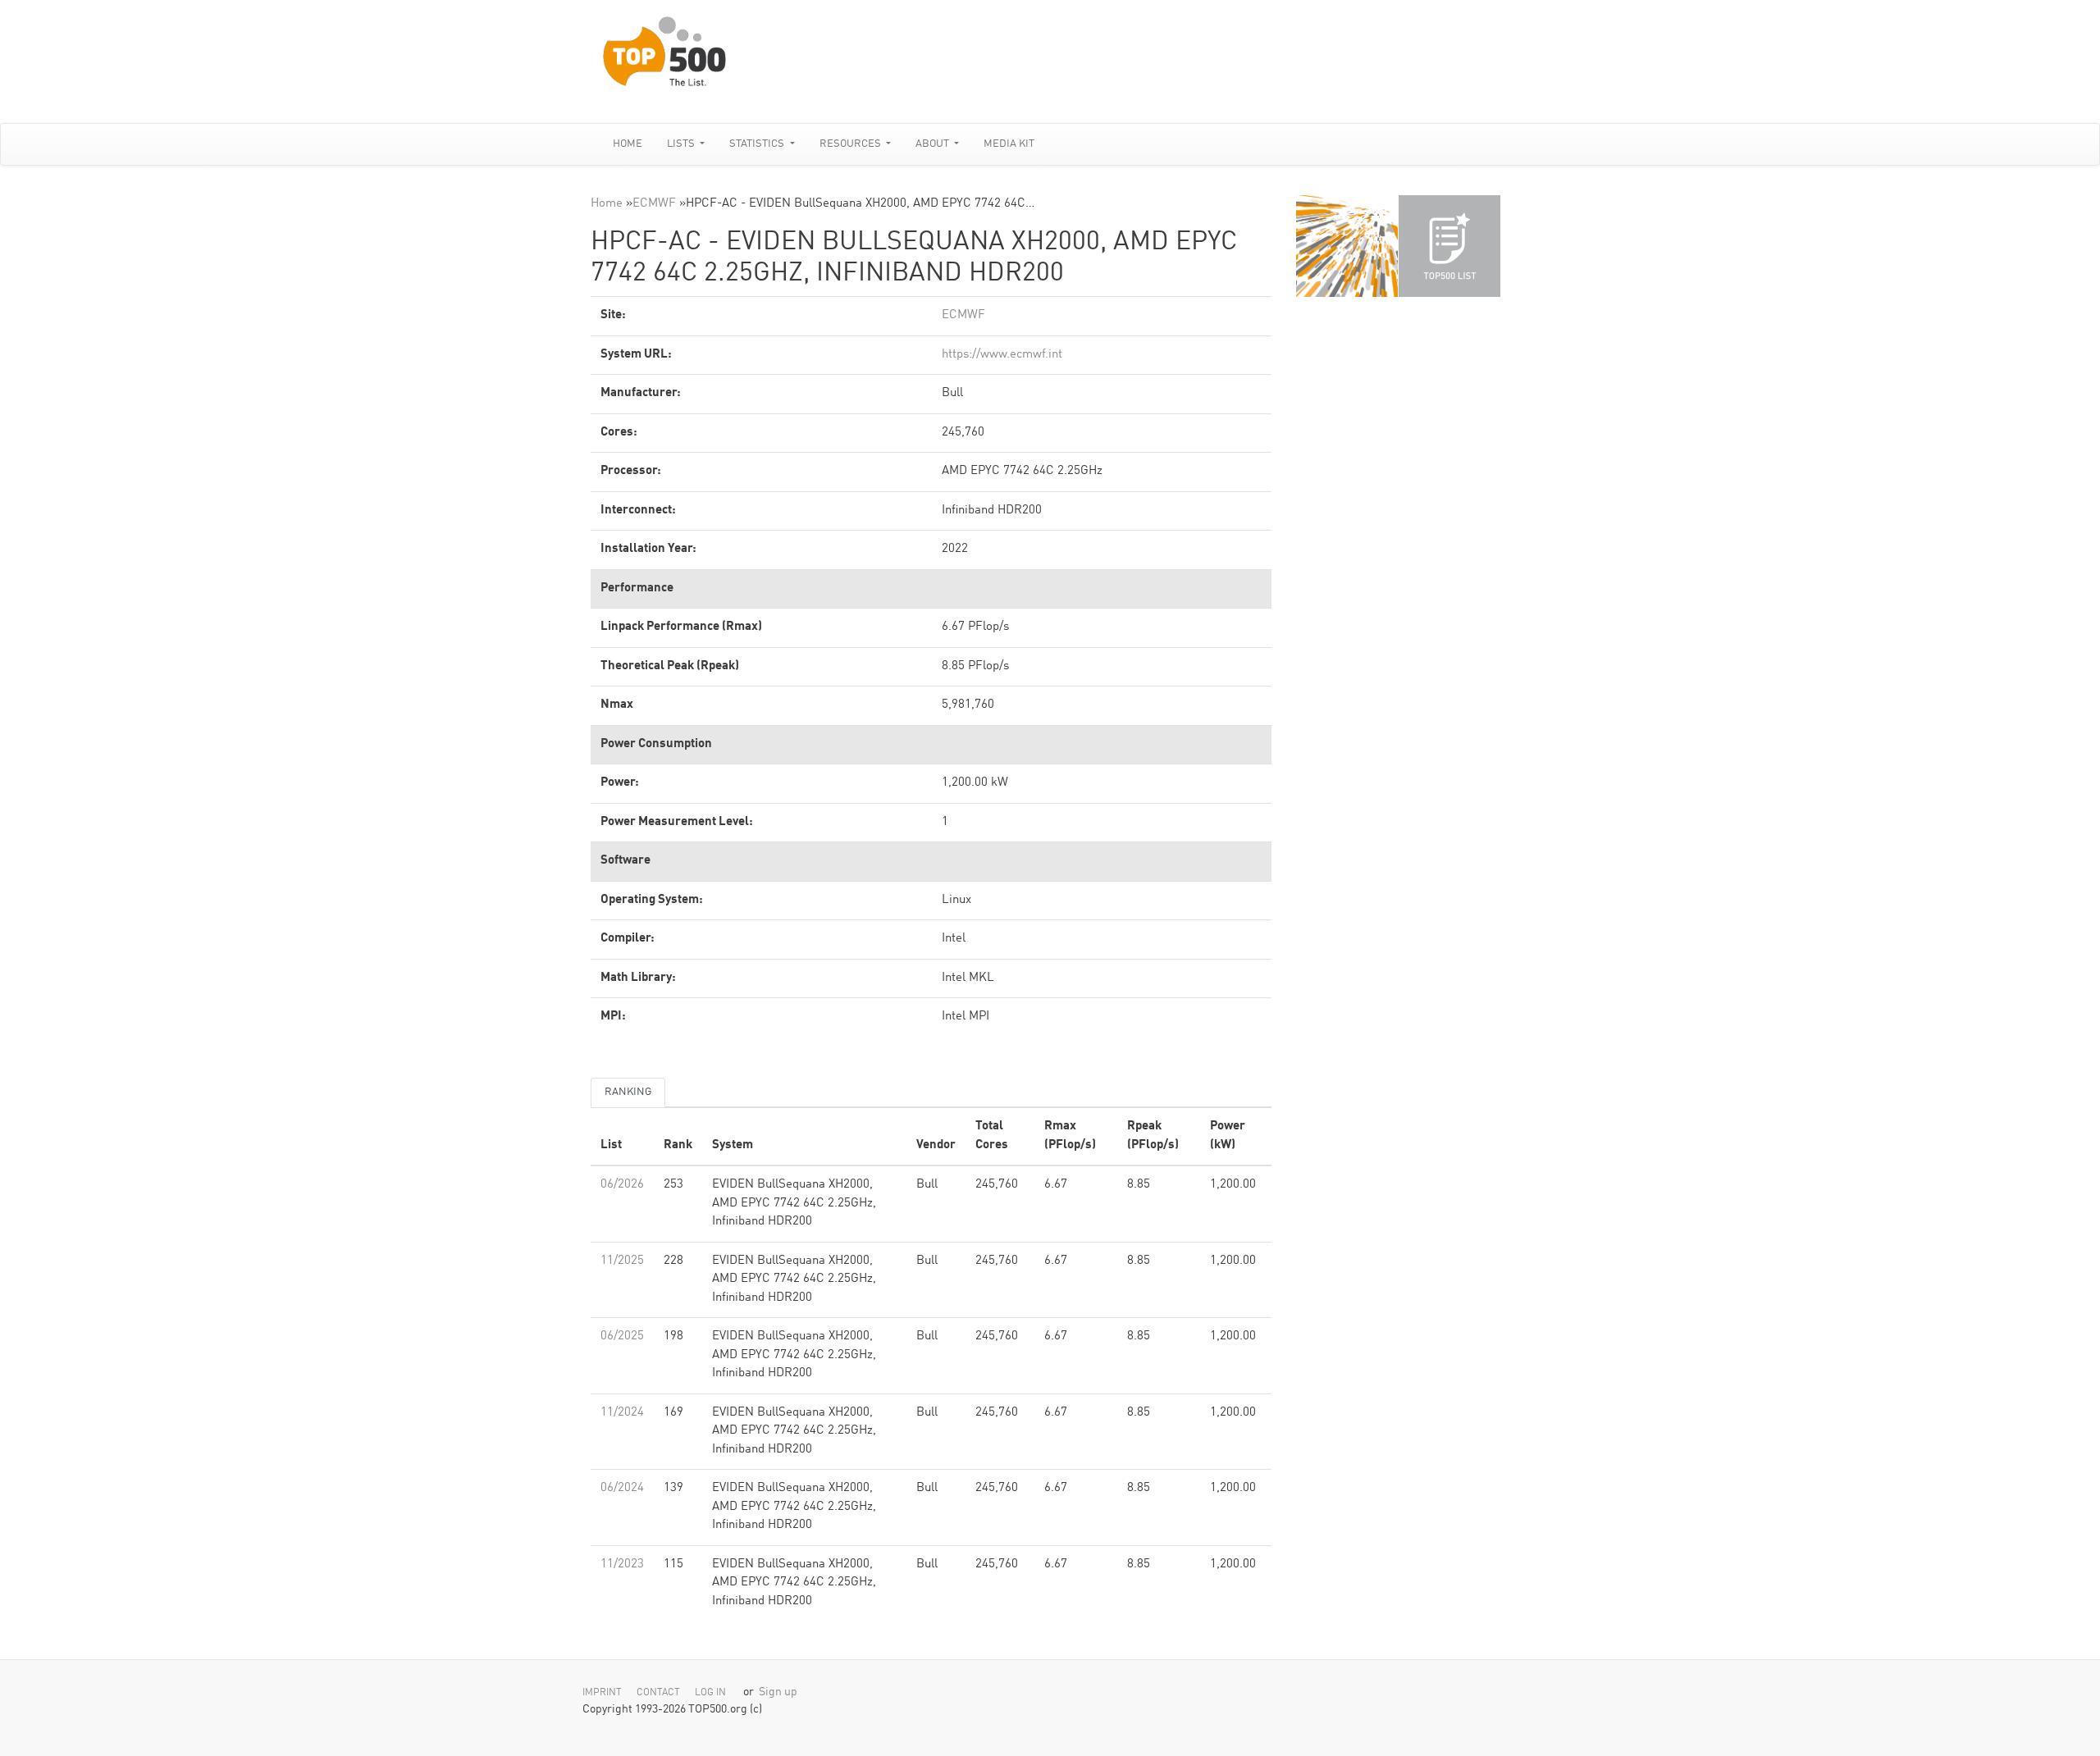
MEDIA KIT (1009, 144)
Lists (682, 144)
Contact (658, 1693)
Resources (851, 144)
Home (628, 144)
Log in (710, 1693)
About (934, 144)
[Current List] (1449, 246)
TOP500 (1347, 246)
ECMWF (654, 204)
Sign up (778, 1692)
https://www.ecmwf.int (1002, 355)
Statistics (758, 144)
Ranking (628, 1092)
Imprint (602, 1693)
